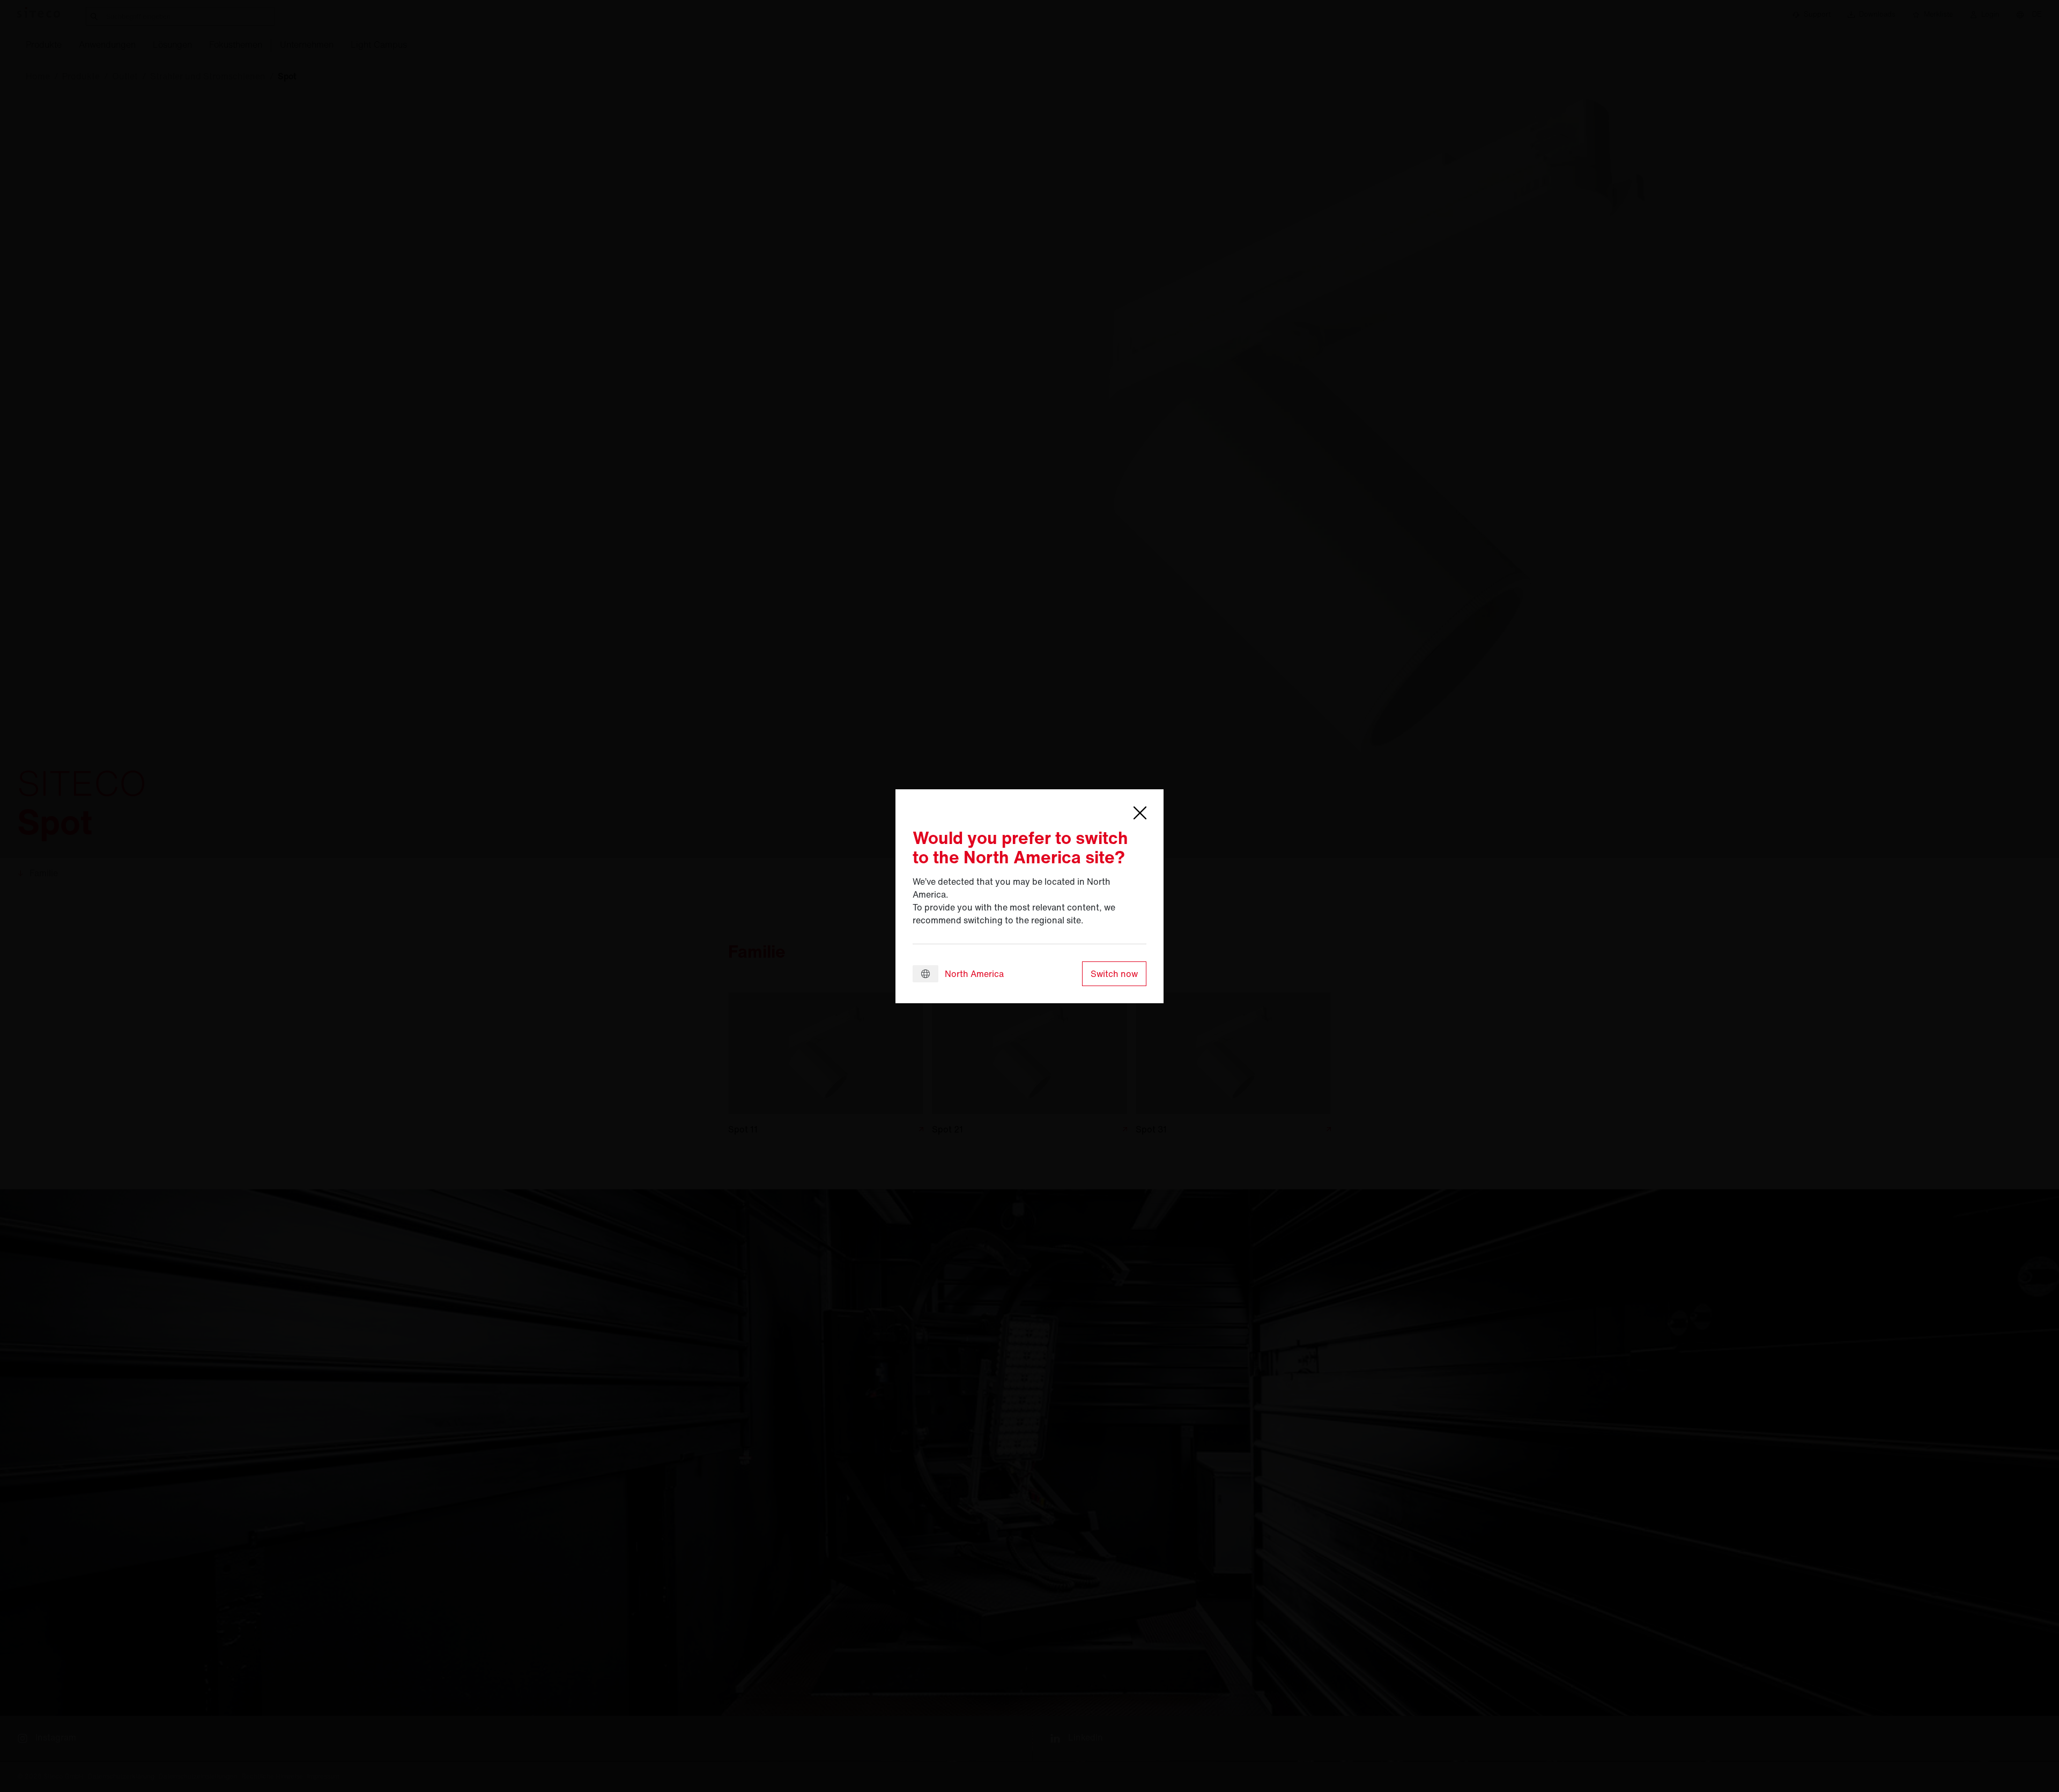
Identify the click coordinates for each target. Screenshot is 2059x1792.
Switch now (1114, 974)
